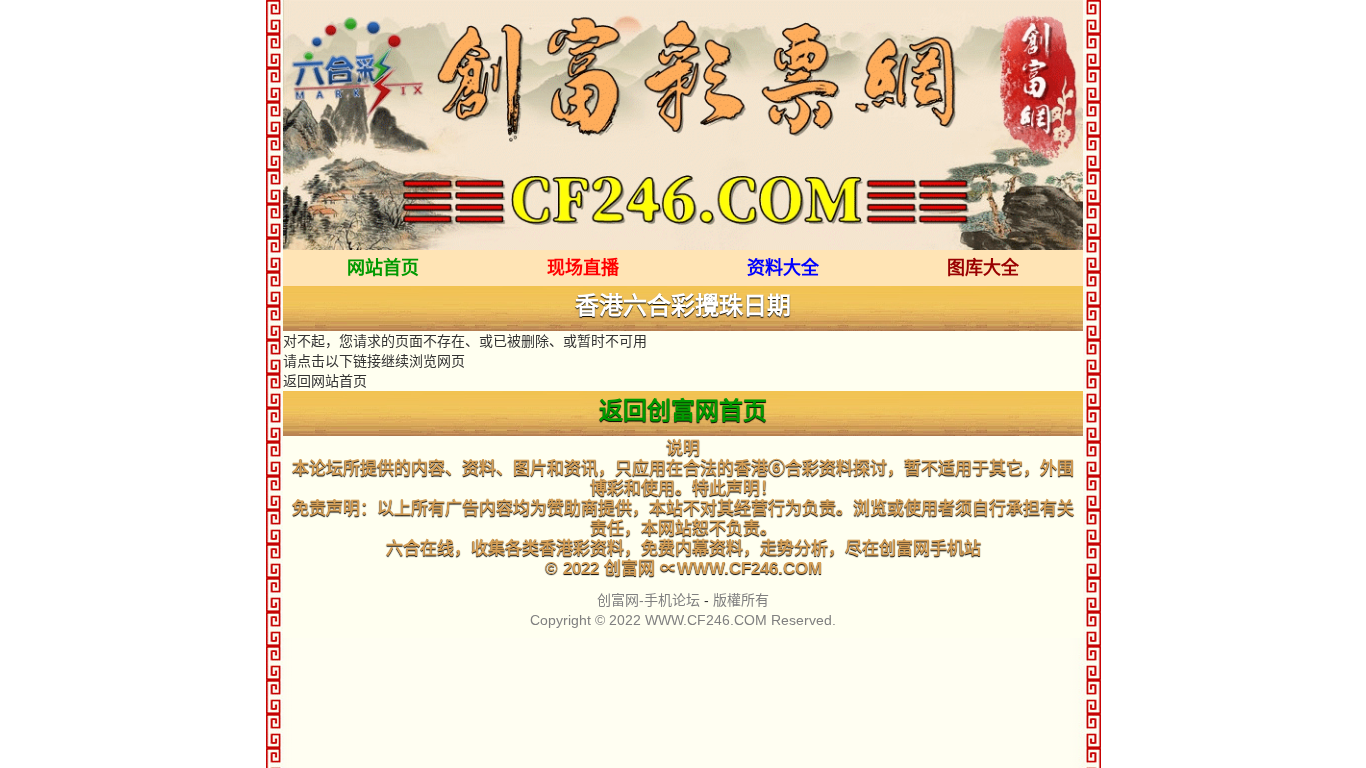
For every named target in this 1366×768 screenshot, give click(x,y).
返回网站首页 (325, 381)
